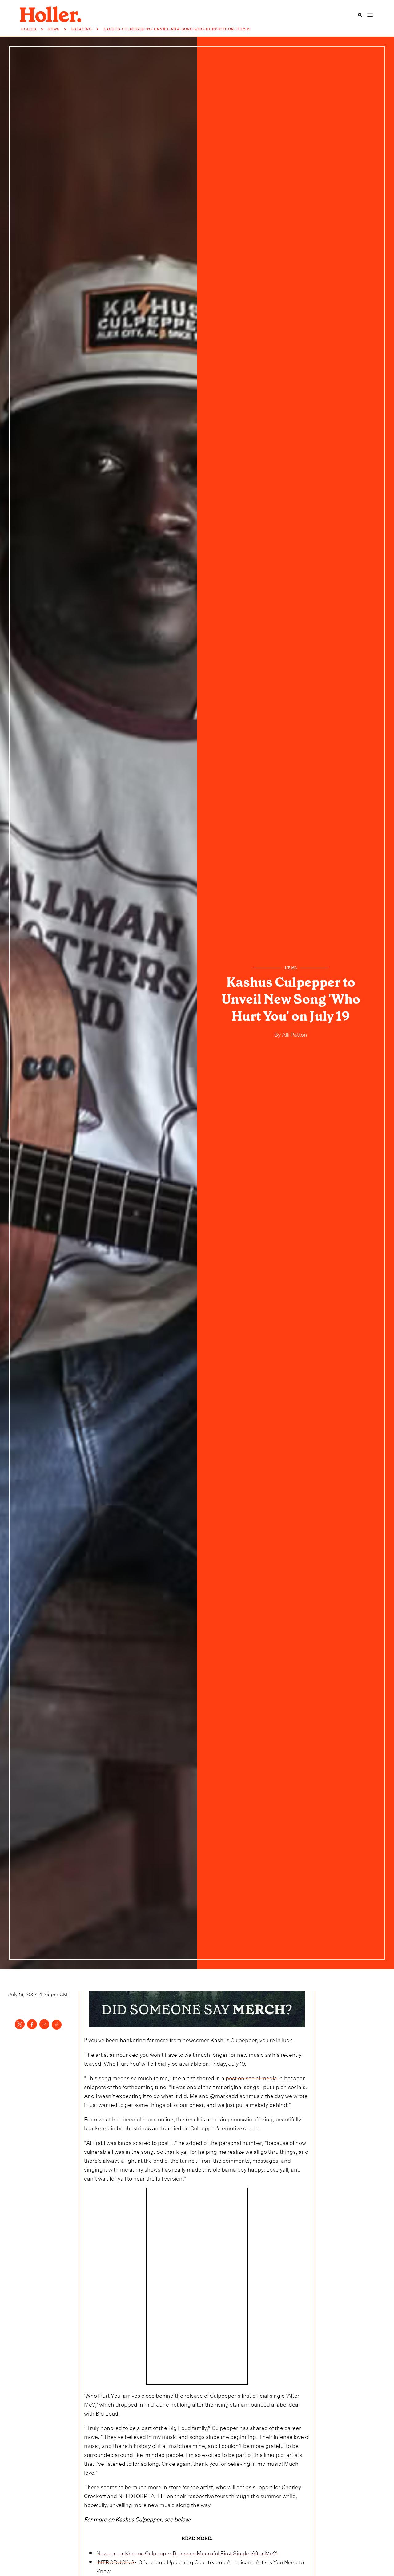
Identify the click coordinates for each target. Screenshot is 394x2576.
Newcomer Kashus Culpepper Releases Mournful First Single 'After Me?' (187, 2552)
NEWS (54, 29)
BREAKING (81, 29)
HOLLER (29, 29)
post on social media (251, 2077)
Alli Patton (294, 1034)
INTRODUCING (115, 2561)
